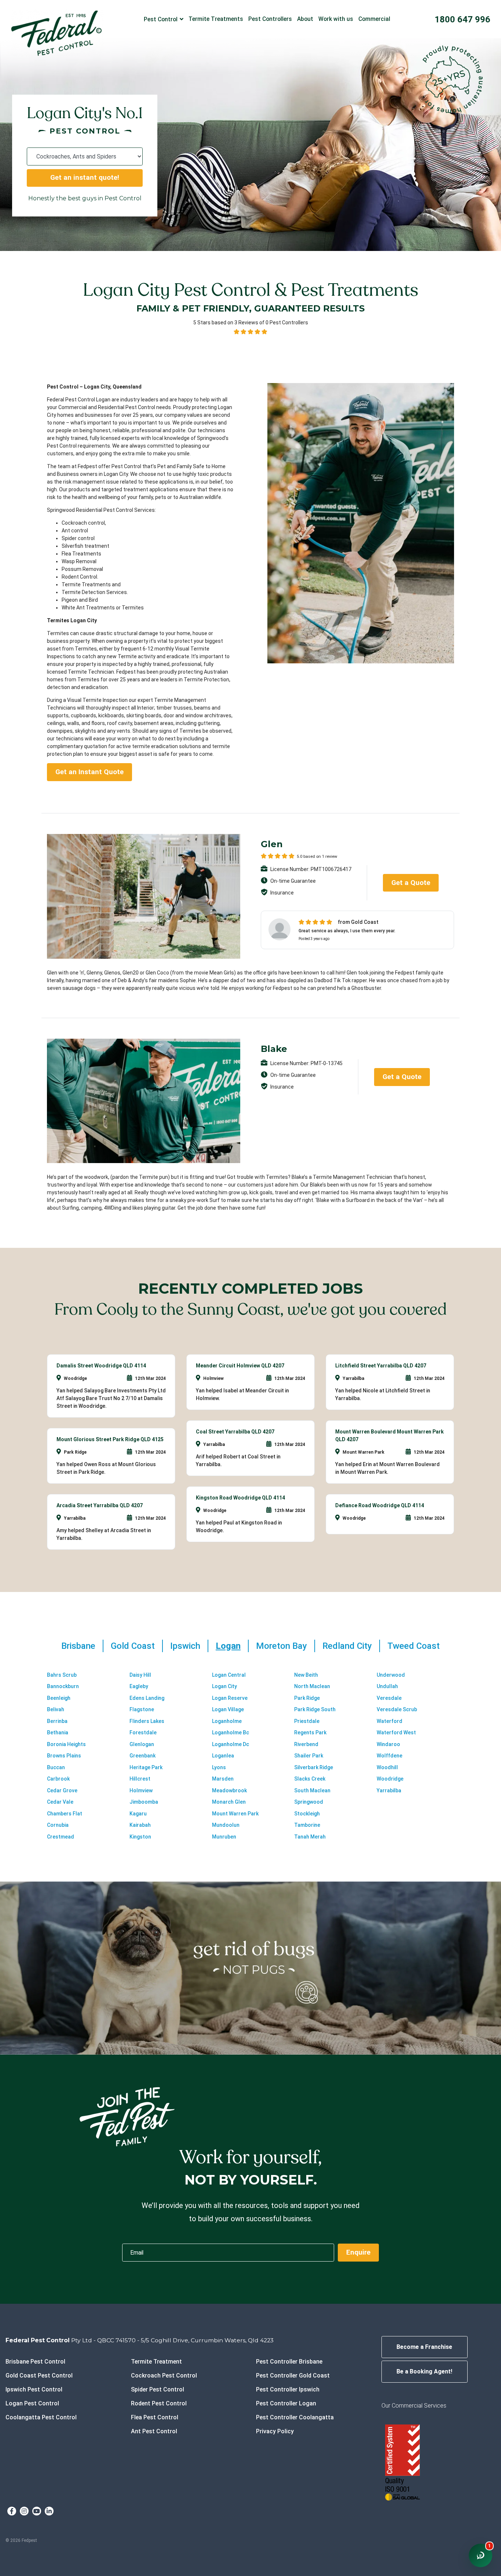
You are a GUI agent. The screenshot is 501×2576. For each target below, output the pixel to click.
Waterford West (396, 1732)
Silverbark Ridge (314, 1767)
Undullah (387, 1686)
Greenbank (142, 1756)
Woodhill (387, 1767)
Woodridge (390, 1779)
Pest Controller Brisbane (289, 2362)
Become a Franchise (424, 2347)
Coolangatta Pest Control (41, 2417)
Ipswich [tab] (185, 1646)
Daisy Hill (140, 1675)
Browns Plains (64, 1756)
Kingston (140, 1837)
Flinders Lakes (147, 1721)
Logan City (224, 1686)
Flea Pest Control (155, 2417)
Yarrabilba (389, 1790)
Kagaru (138, 1814)
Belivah (56, 1709)
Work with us (336, 19)
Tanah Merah (310, 1837)
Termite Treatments (216, 19)
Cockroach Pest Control (164, 2375)
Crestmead (61, 1837)
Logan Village (228, 1709)
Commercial (374, 19)
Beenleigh (59, 1698)
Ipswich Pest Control (34, 2389)
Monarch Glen (229, 1802)
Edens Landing (147, 1698)
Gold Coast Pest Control (39, 2375)
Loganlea (223, 1756)
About (305, 19)
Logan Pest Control (32, 2403)
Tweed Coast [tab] (414, 1646)
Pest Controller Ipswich (288, 2389)
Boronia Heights (66, 1744)
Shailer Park (309, 1756)
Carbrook (58, 1779)
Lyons (219, 1767)
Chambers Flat (65, 1814)
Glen (272, 844)
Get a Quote (411, 883)
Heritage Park (146, 1767)
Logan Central (229, 1675)
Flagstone (142, 1709)
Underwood (391, 1675)
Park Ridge (307, 1698)
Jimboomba (144, 1802)
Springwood (309, 1802)
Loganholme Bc (231, 1732)
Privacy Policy (275, 2431)
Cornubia (58, 1825)
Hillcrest (140, 1779)
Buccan (56, 1767)
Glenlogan (142, 1744)
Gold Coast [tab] (133, 1646)
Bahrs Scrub (62, 1675)
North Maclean (312, 1686)
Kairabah (140, 1825)
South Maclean (312, 1790)
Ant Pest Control (154, 2431)
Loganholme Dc (231, 1744)
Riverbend (306, 1744)
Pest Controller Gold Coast (293, 2375)
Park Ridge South (315, 1709)
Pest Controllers (270, 19)
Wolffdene (390, 1756)
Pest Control (161, 19)
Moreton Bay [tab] (281, 1646)
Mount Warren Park (235, 1814)
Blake (274, 1049)
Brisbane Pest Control (35, 2362)
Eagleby (139, 1686)
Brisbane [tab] (78, 1646)
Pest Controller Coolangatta (295, 2417)
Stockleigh (307, 1814)
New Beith (306, 1675)
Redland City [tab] (347, 1646)
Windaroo (388, 1744)
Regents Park (310, 1732)
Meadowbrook (229, 1790)
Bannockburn (63, 1686)
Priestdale (307, 1721)
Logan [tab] (228, 1646)
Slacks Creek (310, 1779)
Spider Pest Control (158, 2389)
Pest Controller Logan (286, 2403)
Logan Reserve (230, 1698)
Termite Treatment (156, 2362)
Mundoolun (226, 1825)
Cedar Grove (62, 1790)
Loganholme (227, 1721)
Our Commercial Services (414, 2406)
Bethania (58, 1732)
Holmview (141, 1790)
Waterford (390, 1721)
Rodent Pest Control (159, 2403)
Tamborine (307, 1825)
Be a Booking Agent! (424, 2371)
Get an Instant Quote (89, 772)
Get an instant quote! (85, 177)
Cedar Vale (60, 1802)
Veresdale (389, 1698)
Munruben (224, 1837)
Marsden (223, 1779)
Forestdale (143, 1732)
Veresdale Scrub (397, 1709)
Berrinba (57, 1721)
